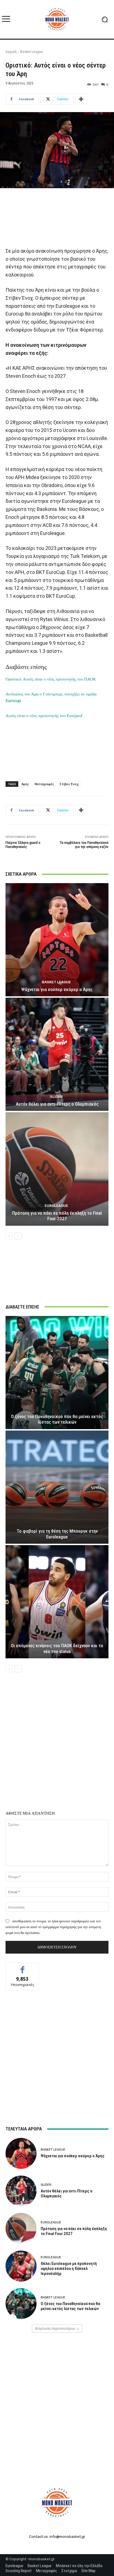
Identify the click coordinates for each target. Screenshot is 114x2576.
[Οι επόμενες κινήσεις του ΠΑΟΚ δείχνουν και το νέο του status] (57, 1602)
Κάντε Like (22, 1967)
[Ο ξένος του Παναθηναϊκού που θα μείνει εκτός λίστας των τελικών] (57, 1373)
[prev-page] (9, 1236)
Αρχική (11, 52)
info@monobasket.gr (67, 2537)
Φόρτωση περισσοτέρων (55, 2328)
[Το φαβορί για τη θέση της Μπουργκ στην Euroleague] (57, 1487)
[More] (81, 99)
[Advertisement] (57, 217)
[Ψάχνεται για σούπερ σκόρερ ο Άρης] (57, 940)
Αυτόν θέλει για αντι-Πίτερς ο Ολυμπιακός (57, 1104)
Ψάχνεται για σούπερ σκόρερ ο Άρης (57, 989)
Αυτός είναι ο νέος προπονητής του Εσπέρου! (44, 716)
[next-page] (18, 1236)
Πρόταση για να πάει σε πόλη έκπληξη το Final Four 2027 (57, 1216)
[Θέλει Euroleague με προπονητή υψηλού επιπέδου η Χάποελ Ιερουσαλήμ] (21, 2266)
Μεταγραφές (44, 784)
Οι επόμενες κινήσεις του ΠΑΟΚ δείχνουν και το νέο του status (57, 1648)
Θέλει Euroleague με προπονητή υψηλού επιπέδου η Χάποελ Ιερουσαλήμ (69, 2269)
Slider (56, 1097)
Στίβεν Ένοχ (69, 784)
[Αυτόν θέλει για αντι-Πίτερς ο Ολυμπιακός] (57, 1054)
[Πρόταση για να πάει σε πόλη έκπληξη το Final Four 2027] (57, 1169)
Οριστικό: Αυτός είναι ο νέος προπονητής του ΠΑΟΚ (51, 679)
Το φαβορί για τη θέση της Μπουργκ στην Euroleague (57, 1534)
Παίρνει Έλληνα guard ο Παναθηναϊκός (23, 845)
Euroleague (56, 1206)
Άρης (25, 784)
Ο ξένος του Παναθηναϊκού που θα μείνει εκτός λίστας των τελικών (57, 1419)
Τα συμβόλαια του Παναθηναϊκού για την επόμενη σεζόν (84, 845)
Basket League (32, 52)
